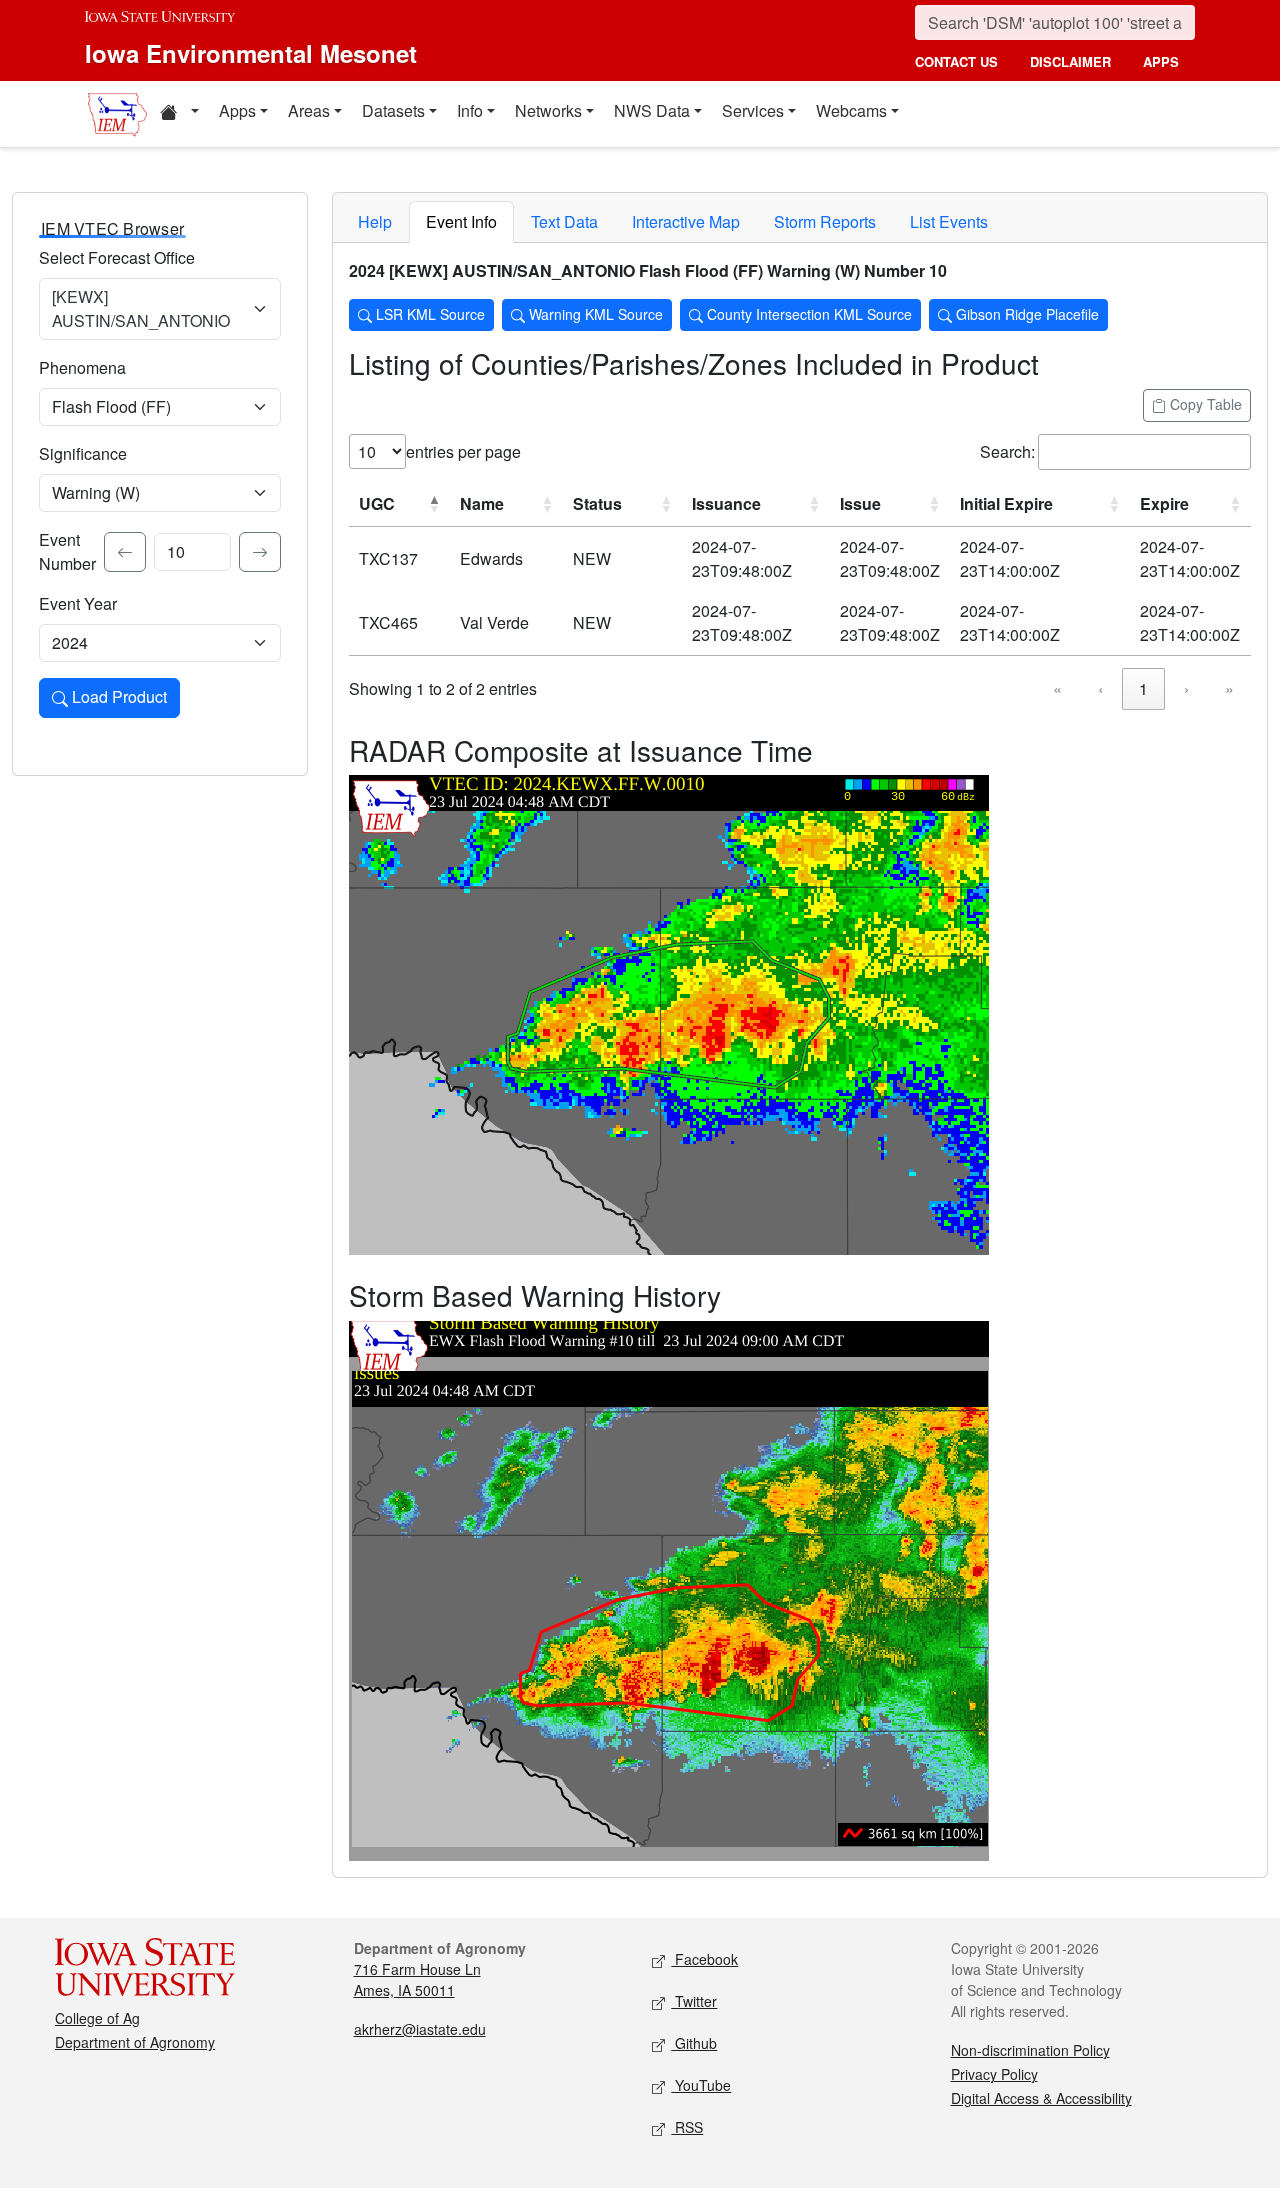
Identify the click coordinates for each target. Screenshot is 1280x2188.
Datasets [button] (393, 110)
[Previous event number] (125, 552)
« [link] (1057, 688)
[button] (179, 114)
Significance (83, 453)
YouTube (701, 2085)
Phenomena (82, 367)
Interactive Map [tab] (686, 221)
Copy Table (1204, 404)
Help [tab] (375, 221)
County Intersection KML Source (807, 314)
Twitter (694, 2001)
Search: (1007, 451)
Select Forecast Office (117, 257)
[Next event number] (260, 552)
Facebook (704, 1959)
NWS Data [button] (652, 110)
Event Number (67, 551)
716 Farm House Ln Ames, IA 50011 (417, 1979)
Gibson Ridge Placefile (1025, 314)
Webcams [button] (851, 110)
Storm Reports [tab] (825, 221)
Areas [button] (309, 110)
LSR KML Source (428, 314)
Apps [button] (237, 110)
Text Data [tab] (564, 221)
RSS (687, 2127)
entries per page (463, 451)
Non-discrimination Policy (1030, 2050)
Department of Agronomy (135, 2042)
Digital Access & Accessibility (1041, 2098)
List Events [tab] (949, 221)
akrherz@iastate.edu (420, 2029)
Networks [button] (548, 110)
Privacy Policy (994, 2074)
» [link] (1229, 688)
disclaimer (1070, 61)
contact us (956, 61)
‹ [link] (1100, 688)
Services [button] (753, 110)
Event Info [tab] (461, 221)
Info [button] (470, 110)
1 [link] (1143, 688)
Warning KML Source (594, 314)
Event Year (78, 603)
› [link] (1186, 688)
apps (1161, 61)
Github (694, 2043)
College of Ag (97, 2018)
